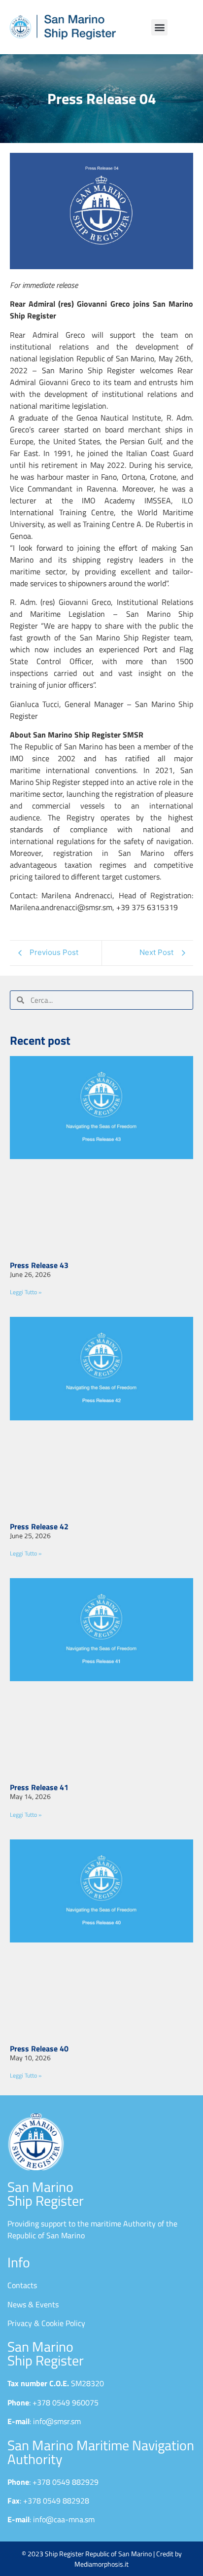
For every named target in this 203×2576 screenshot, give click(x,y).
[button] (159, 27)
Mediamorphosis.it (101, 2564)
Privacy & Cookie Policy (46, 2323)
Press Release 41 (39, 1787)
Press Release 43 (39, 1265)
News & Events (33, 2304)
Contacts (22, 2285)
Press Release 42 (39, 1526)
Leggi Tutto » (26, 1292)
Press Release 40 (39, 2048)
